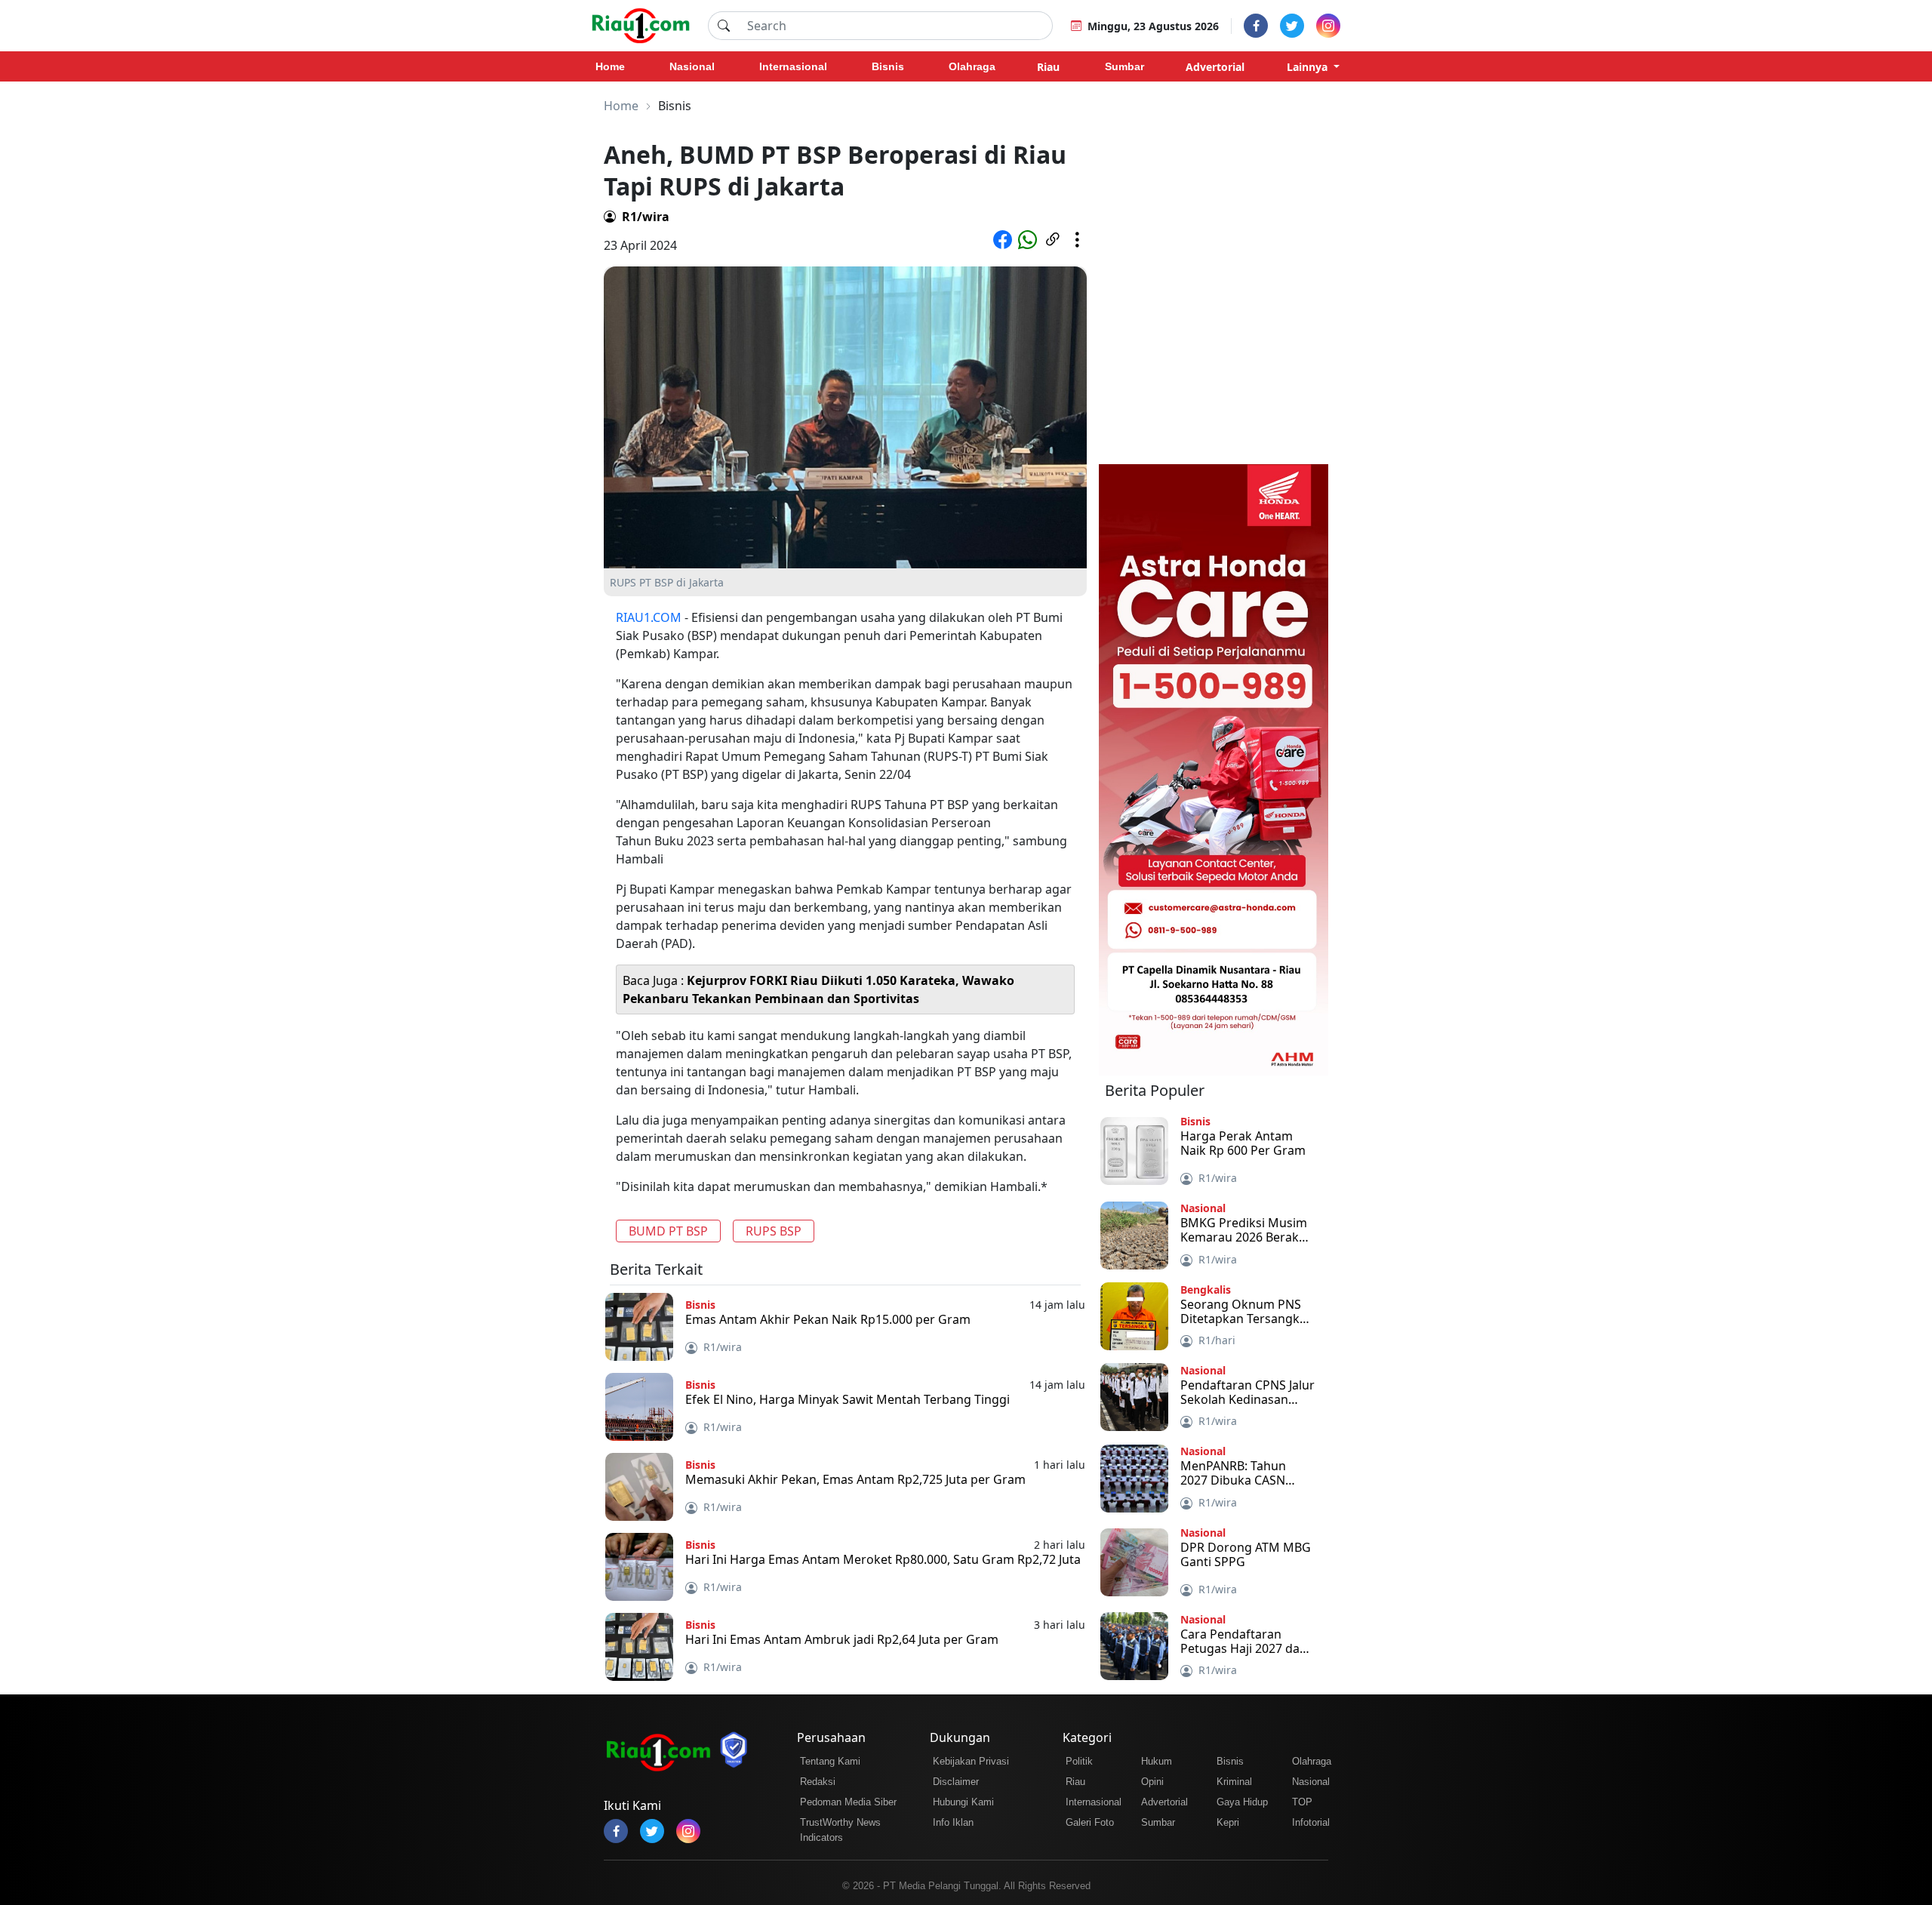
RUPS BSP (774, 1231)
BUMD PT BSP (668, 1231)
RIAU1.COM (649, 617)
